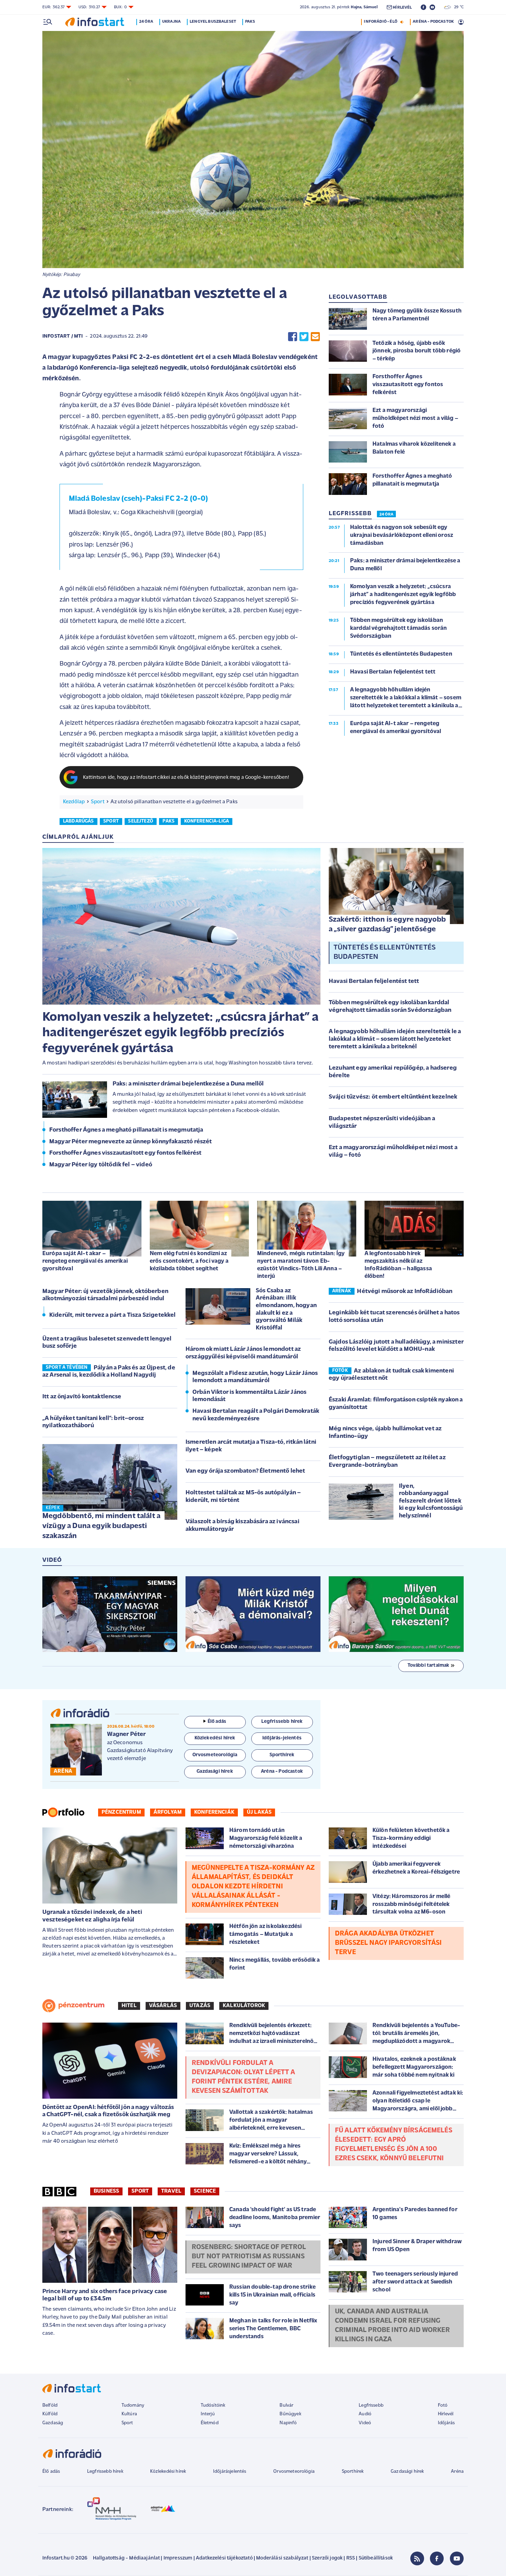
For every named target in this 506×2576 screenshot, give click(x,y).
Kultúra (129, 2414)
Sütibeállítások (376, 2558)
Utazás (200, 2006)
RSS (351, 2558)
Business (106, 2191)
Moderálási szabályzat (282, 2558)
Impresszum (178, 2558)
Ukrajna (171, 22)
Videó (365, 2423)
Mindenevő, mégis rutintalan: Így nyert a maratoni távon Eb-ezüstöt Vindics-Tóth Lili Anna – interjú (301, 1265)
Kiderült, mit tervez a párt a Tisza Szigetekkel (113, 1315)
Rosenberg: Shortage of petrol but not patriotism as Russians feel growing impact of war (249, 2257)
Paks (250, 22)
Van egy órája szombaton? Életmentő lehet (245, 1471)
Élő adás (217, 1722)
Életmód (210, 2423)
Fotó (443, 2405)
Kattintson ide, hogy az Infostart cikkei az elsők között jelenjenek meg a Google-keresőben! (186, 778)
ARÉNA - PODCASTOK (433, 22)
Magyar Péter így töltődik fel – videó (101, 1165)
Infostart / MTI (62, 336)
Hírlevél (446, 2414)
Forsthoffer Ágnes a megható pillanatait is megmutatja (126, 1130)
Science (205, 2191)
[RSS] (417, 2558)
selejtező (140, 821)
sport (111, 821)
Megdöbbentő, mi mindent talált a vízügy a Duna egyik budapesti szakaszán (101, 1526)
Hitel (129, 2006)
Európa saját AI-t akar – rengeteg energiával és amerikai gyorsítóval (85, 1261)
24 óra (146, 22)
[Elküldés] (315, 337)
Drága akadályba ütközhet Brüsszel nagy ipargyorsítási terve (388, 1943)
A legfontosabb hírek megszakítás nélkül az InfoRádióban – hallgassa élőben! (398, 1265)
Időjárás (446, 2423)
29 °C (457, 7)
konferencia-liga (207, 821)
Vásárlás (163, 2006)
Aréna (457, 2472)
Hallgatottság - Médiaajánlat (126, 2558)
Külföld (50, 2414)
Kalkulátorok (244, 2006)
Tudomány (133, 2405)
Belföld (50, 2405)
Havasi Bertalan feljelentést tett (374, 982)
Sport (98, 802)
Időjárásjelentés (230, 2472)
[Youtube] (457, 2558)
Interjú (208, 2414)
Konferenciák (214, 1812)
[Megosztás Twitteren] (304, 337)
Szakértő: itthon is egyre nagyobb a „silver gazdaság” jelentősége (387, 925)
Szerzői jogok (327, 2558)
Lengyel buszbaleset (213, 22)
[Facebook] (437, 2558)
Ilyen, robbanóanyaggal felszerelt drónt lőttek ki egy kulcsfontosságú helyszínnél (431, 1501)
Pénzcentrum (121, 1812)
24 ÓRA (386, 515)
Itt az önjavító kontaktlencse (82, 1397)
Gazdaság (53, 2423)
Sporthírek (353, 2472)
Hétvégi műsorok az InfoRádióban (405, 1292)
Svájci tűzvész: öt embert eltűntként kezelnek (393, 1097)
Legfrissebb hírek (105, 2472)
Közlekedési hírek (168, 2472)
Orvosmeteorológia (294, 2472)
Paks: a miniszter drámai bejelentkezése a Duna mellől (188, 1084)
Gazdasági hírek (407, 2472)
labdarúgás (78, 821)
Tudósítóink (213, 2405)
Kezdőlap (74, 802)
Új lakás (259, 1812)
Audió (365, 2414)
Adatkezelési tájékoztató (224, 2558)
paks (168, 821)
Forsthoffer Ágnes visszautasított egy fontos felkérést (125, 1153)
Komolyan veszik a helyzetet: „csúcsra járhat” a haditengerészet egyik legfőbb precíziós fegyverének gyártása (181, 1033)
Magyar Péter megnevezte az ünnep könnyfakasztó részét (130, 1142)
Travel (171, 2191)
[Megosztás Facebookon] (293, 337)
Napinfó (288, 2423)
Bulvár (286, 2405)
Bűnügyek (290, 2414)
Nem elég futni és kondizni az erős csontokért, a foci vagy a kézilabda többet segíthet (189, 1261)
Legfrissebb (371, 2405)
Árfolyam (168, 1812)
